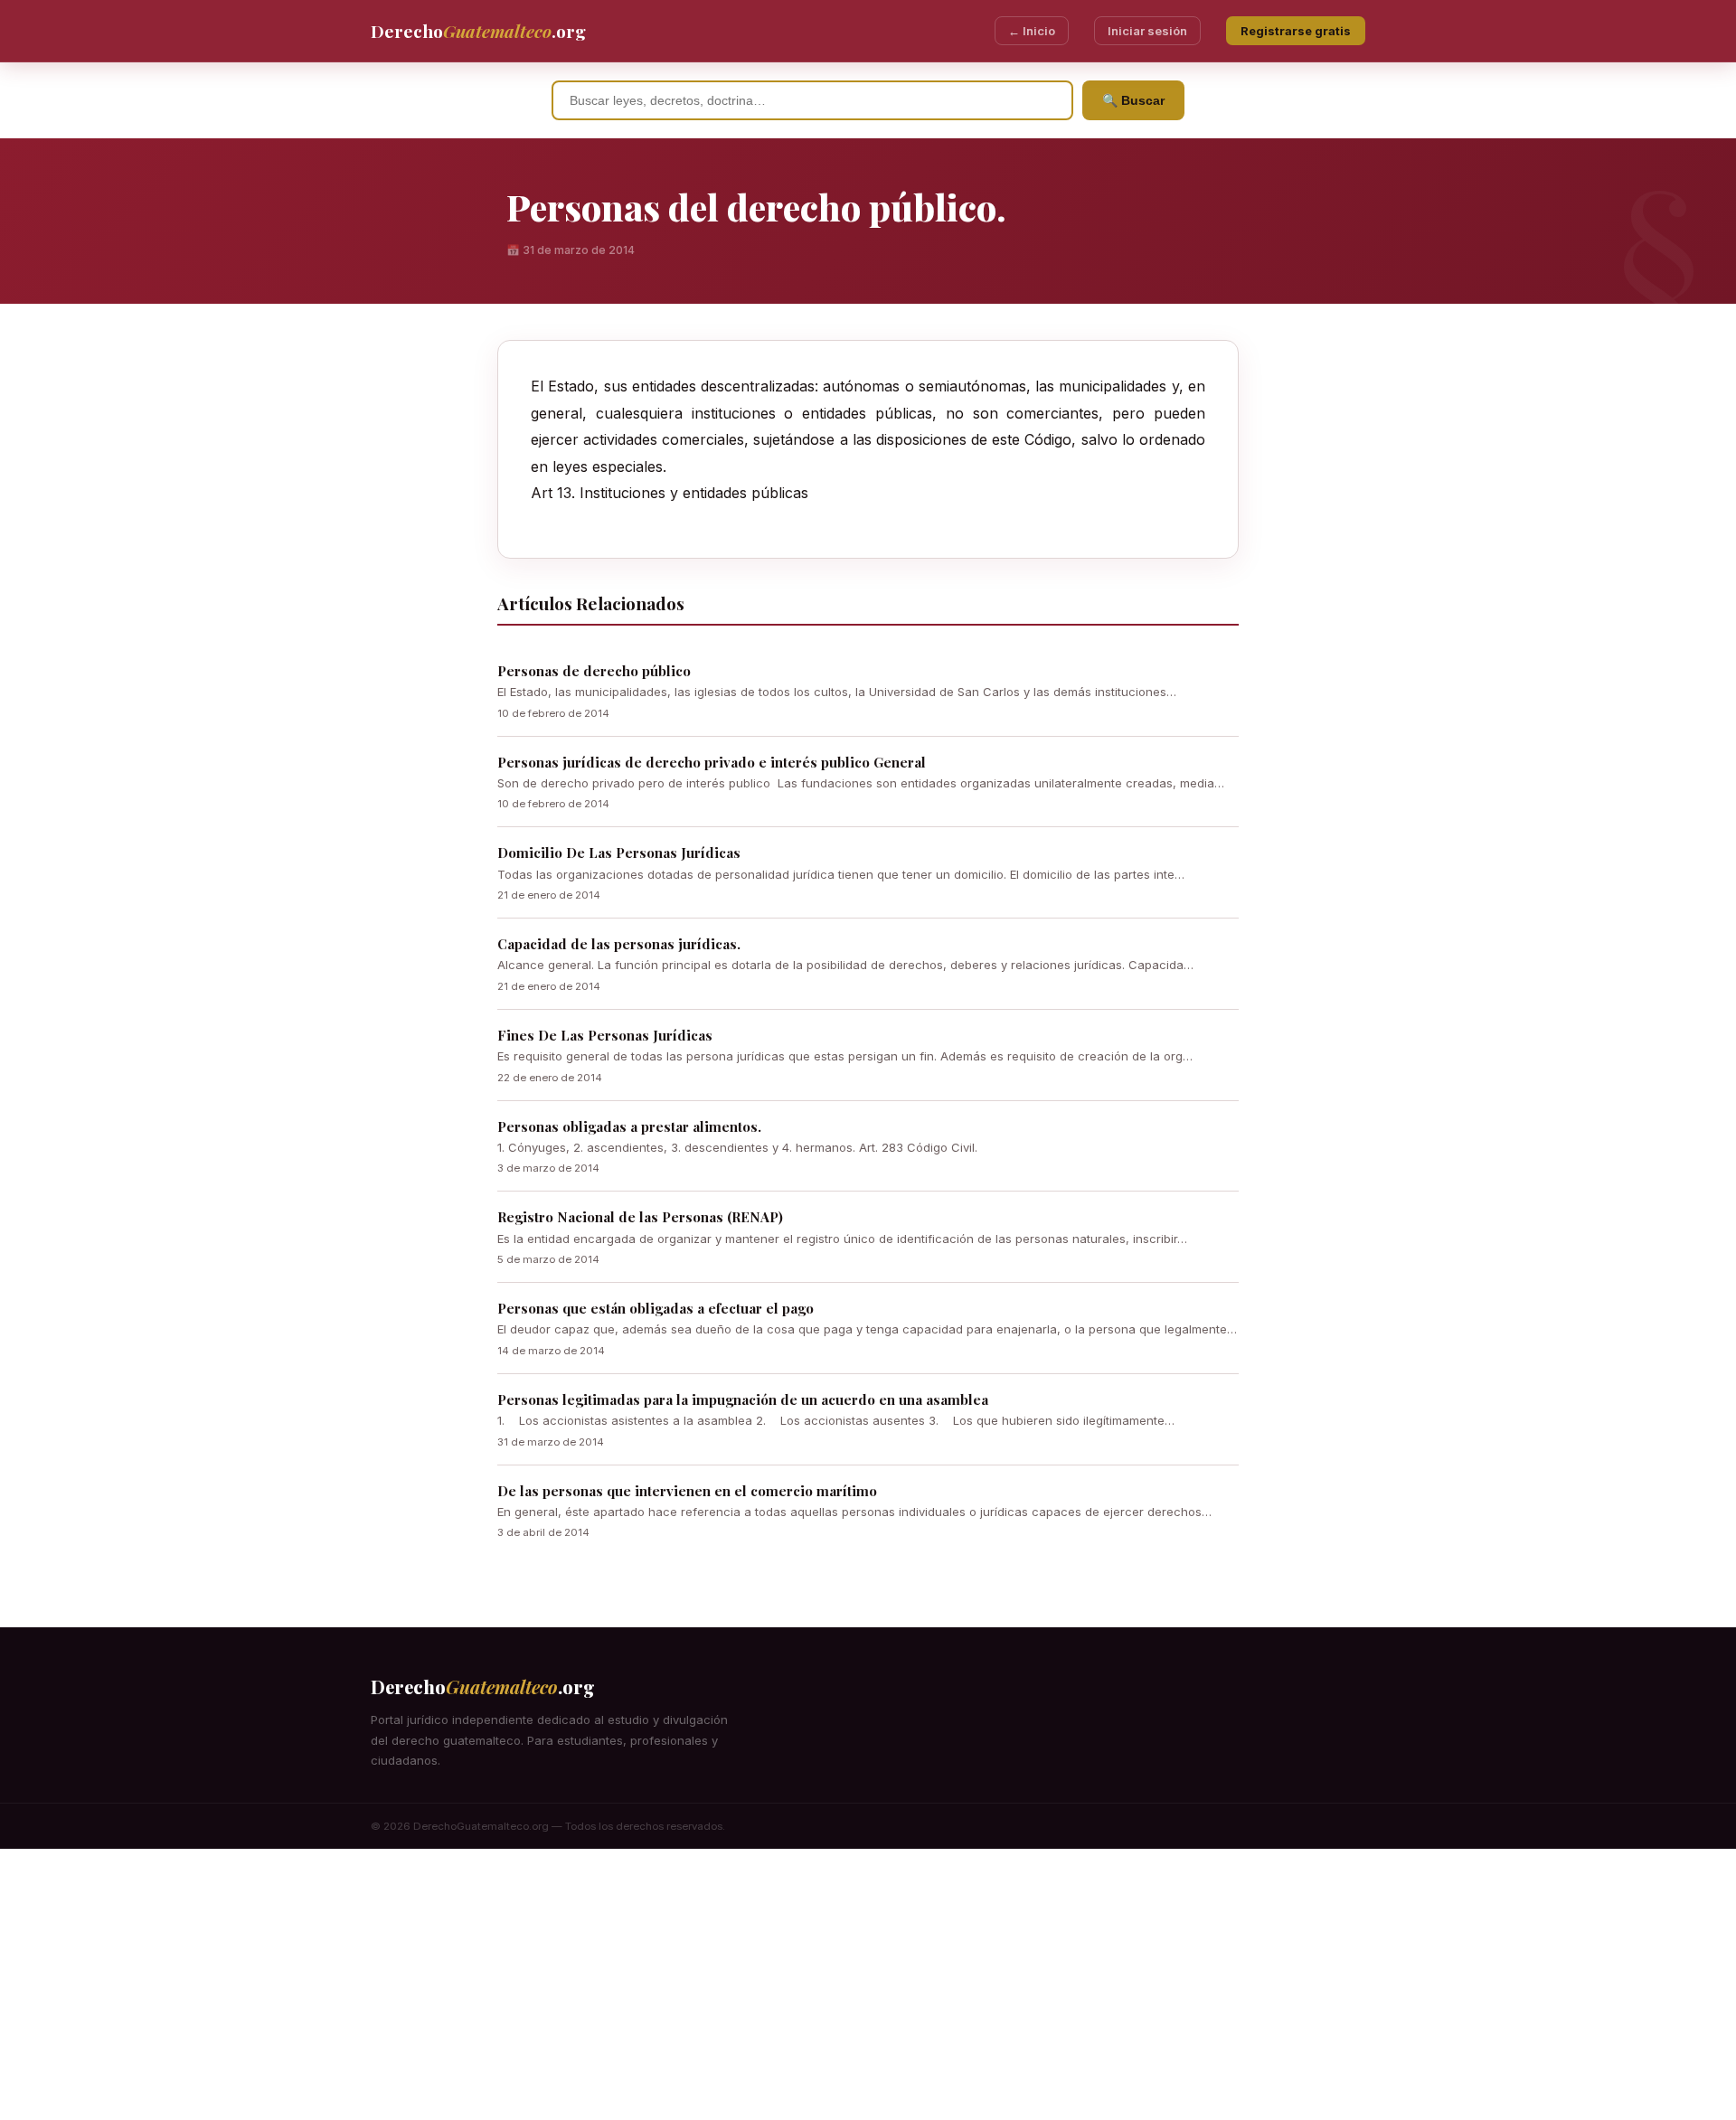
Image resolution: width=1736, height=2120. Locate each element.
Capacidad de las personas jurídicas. (619, 944)
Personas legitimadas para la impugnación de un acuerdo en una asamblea (743, 1399)
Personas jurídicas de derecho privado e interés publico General (712, 762)
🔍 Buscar (1133, 100)
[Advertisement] (868, 1984)
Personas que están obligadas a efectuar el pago (656, 1308)
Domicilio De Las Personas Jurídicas (619, 853)
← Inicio (1032, 31)
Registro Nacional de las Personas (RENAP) (640, 1217)
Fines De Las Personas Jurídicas (605, 1035)
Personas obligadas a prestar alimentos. (629, 1126)
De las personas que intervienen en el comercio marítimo (687, 1491)
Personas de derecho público (594, 671)
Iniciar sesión (1147, 31)
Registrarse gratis (1296, 31)
